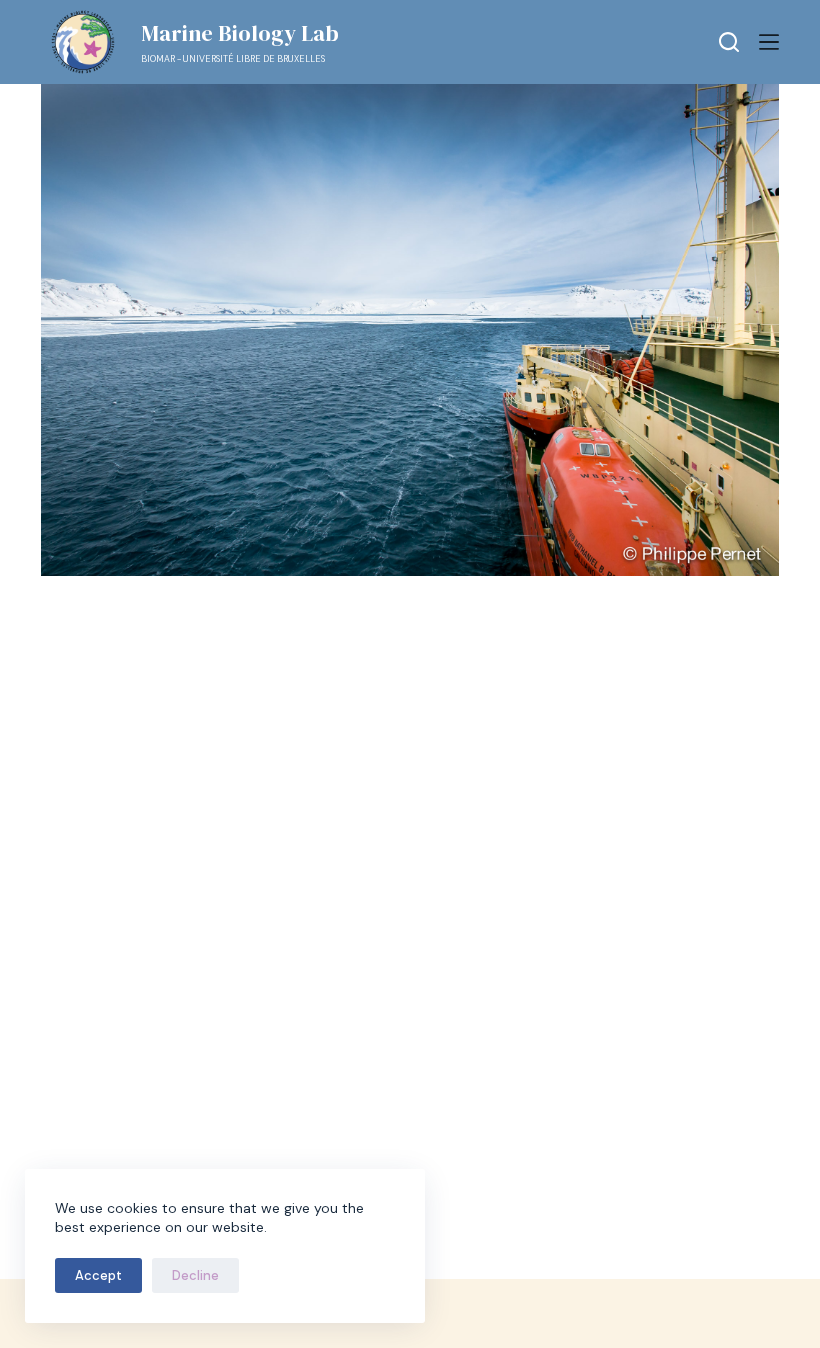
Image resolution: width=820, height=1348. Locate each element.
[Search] (729, 42)
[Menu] (769, 42)
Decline (195, 1275)
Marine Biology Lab (240, 33)
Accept (98, 1275)
